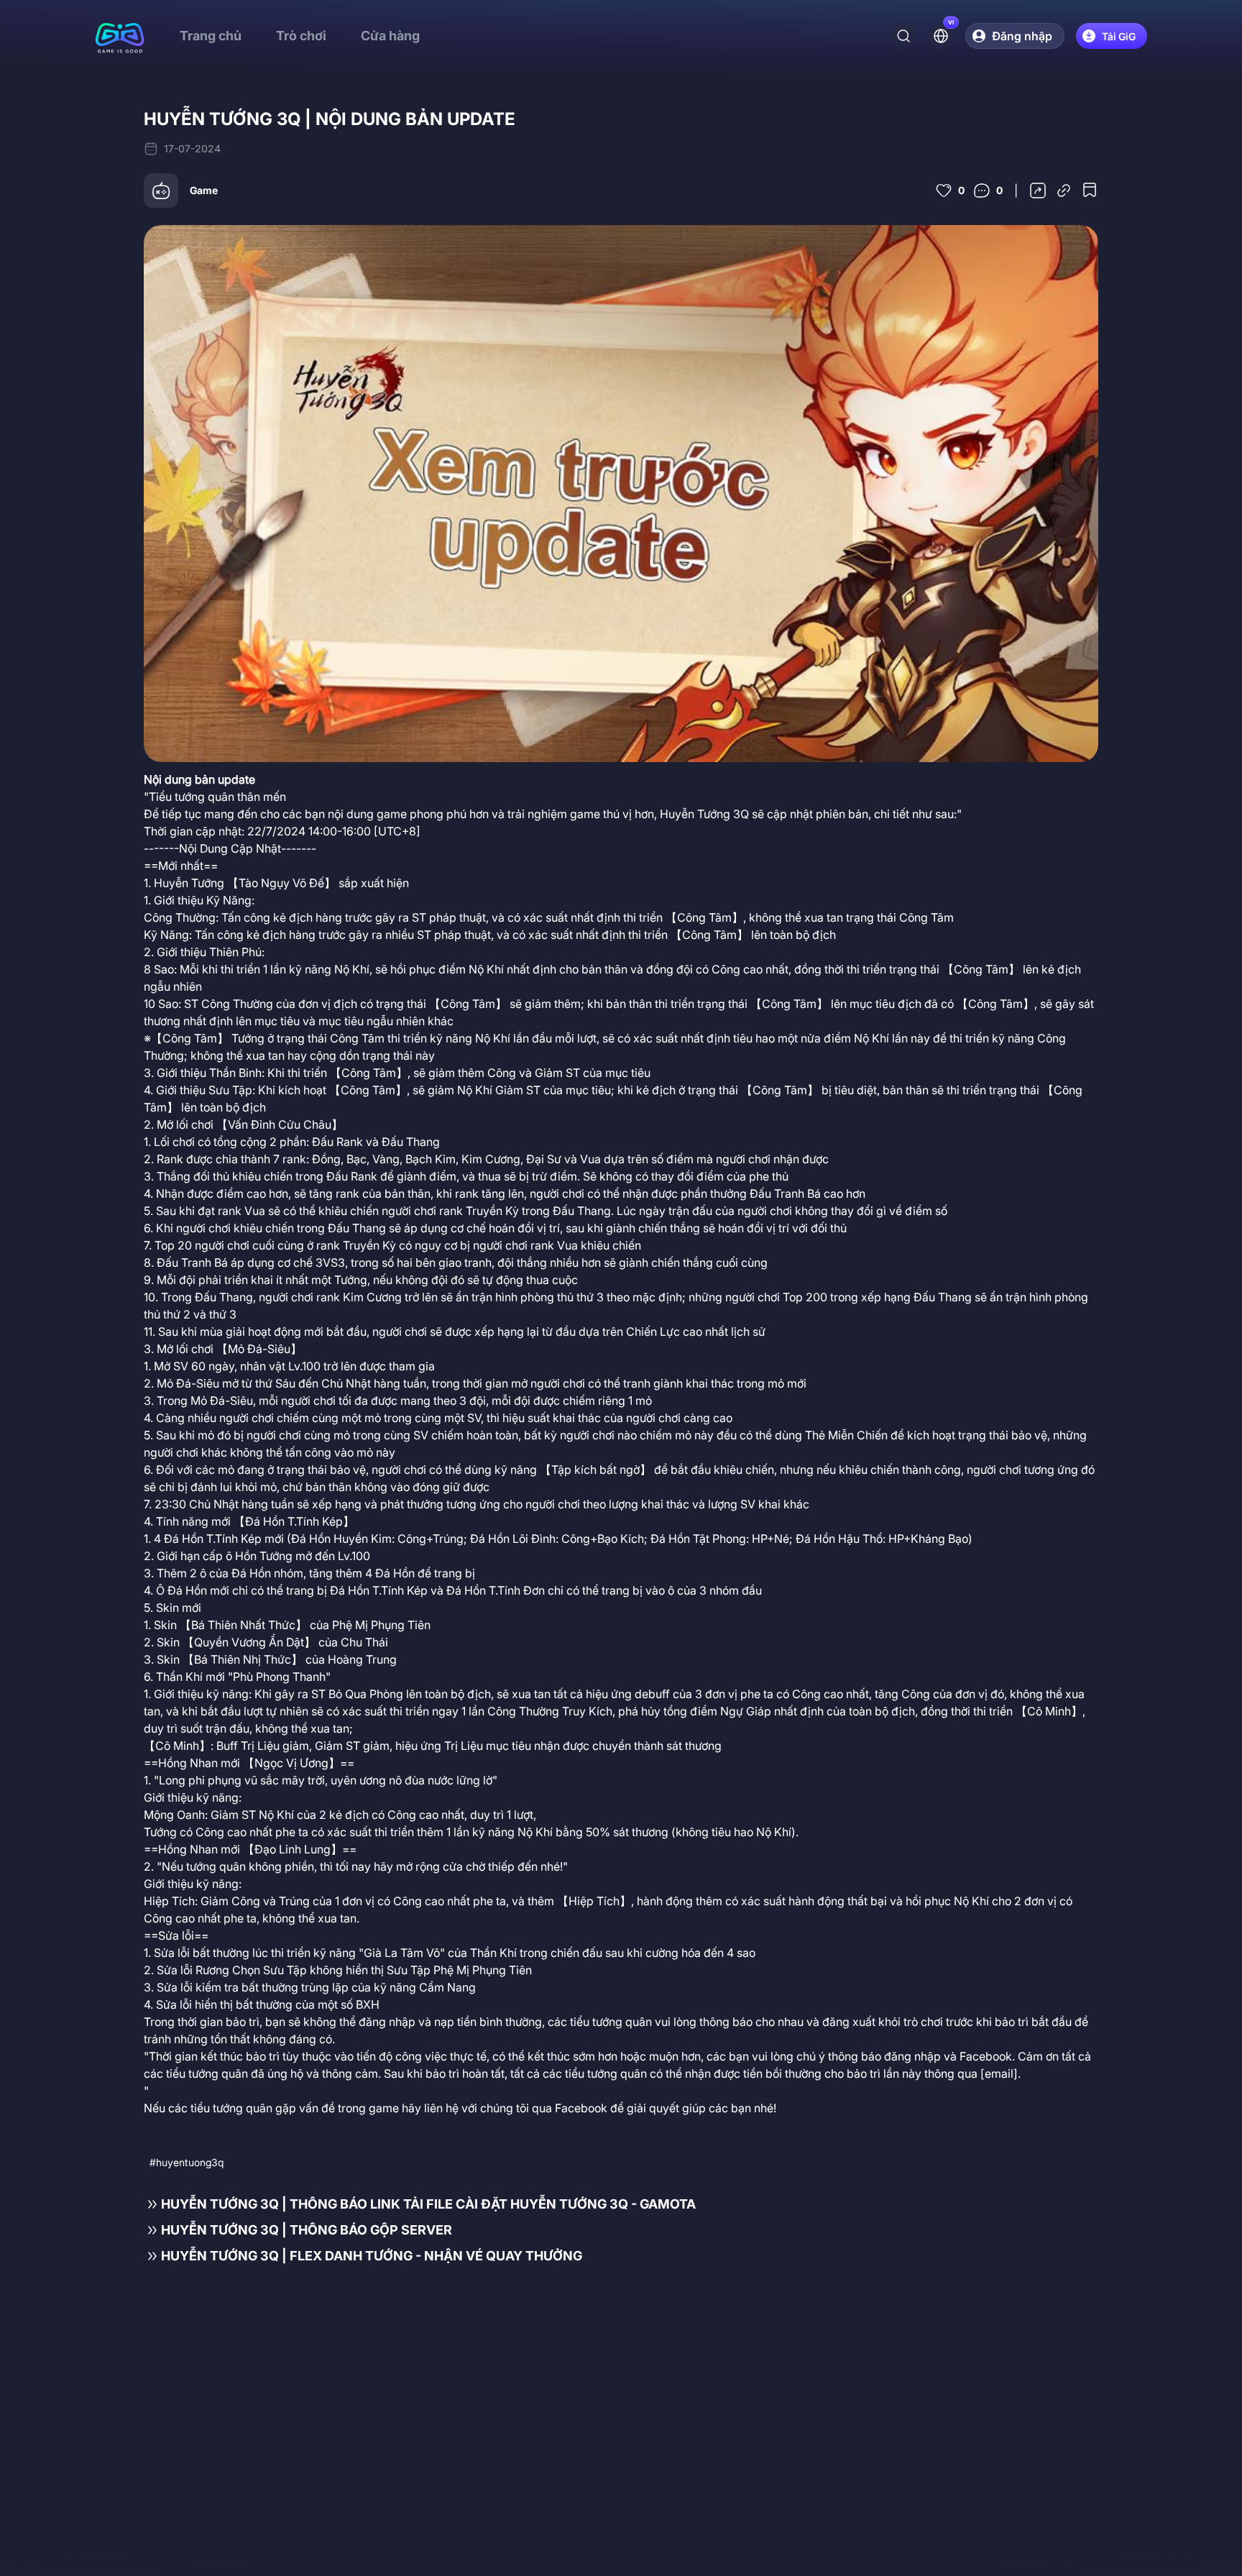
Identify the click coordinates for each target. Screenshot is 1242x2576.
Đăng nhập (1022, 36)
